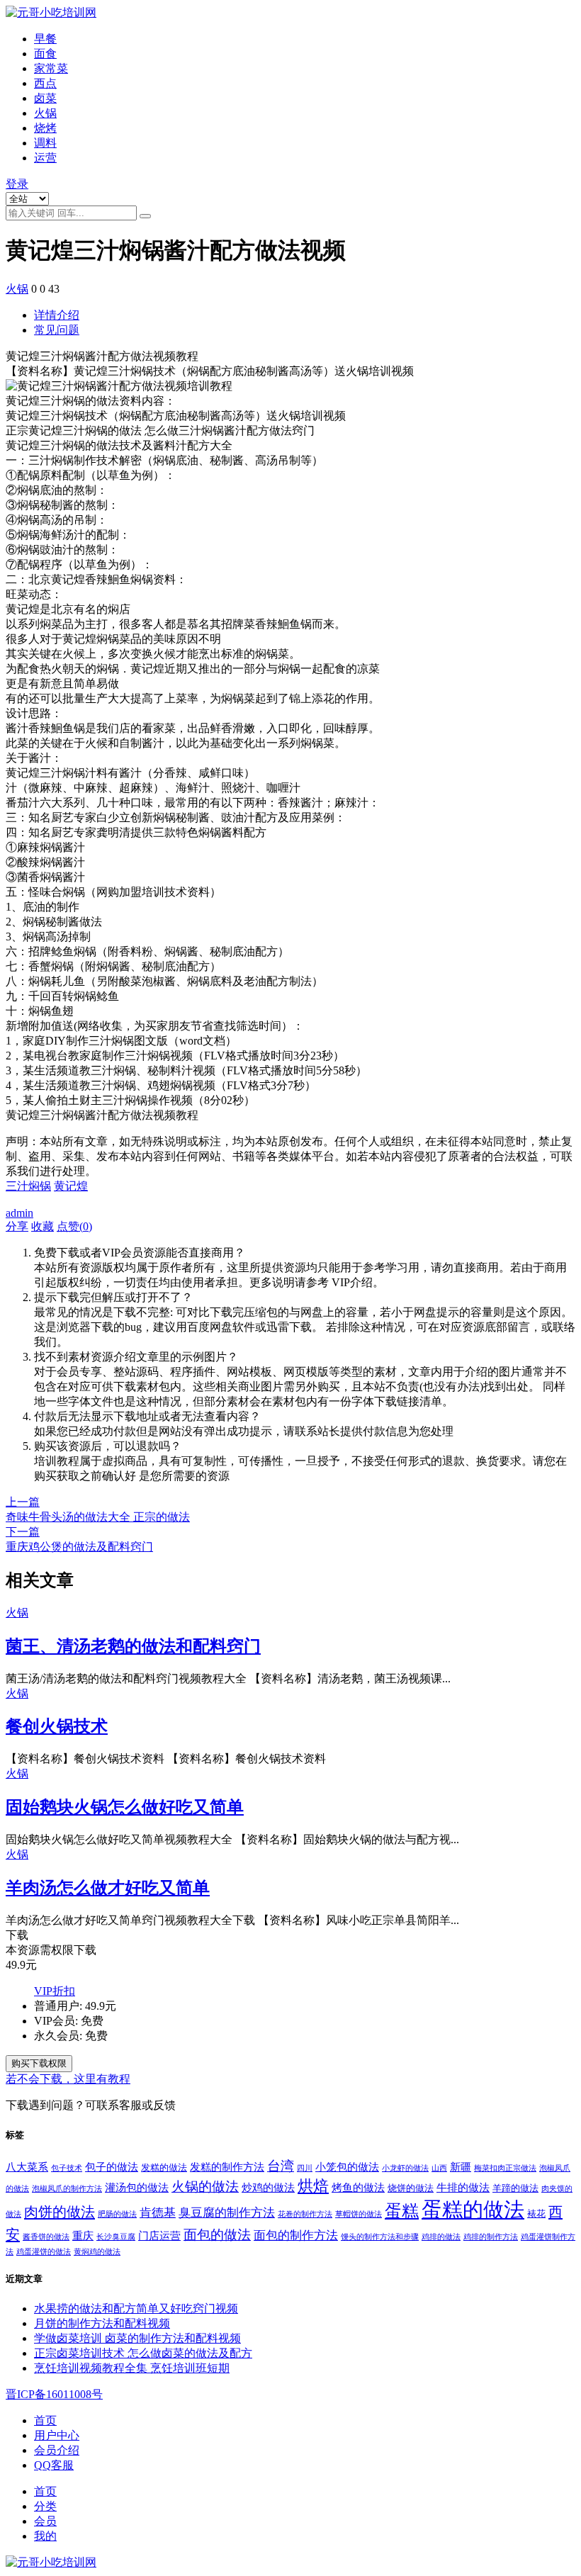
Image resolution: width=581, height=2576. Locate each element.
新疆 (461, 2167)
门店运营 (159, 2235)
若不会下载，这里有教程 (68, 2079)
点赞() (74, 1226)
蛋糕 (402, 2211)
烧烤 (45, 128)
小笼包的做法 (347, 2167)
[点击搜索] (145, 216)
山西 (439, 2168)
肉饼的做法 (60, 2212)
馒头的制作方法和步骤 (380, 2237)
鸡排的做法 (441, 2237)
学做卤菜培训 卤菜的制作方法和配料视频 (137, 2338)
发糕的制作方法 (227, 2167)
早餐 (45, 39)
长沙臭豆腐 (116, 2237)
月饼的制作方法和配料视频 (102, 2323)
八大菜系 (27, 2167)
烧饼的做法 (411, 2188)
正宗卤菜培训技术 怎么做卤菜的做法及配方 (143, 2353)
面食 (45, 54)
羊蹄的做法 (515, 2188)
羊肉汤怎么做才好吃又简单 (108, 1888)
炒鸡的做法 (268, 2187)
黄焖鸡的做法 (97, 2252)
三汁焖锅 (28, 1186)
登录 (17, 184)
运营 (45, 158)
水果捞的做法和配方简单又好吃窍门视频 (136, 2308)
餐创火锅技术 (57, 1726)
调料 (45, 143)
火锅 (45, 113)
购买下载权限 (39, 2063)
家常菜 (51, 68)
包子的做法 (112, 2167)
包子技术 (67, 2168)
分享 (17, 1226)
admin (19, 1213)
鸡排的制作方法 (491, 2237)
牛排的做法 (463, 2187)
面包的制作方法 (296, 2235)
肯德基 (158, 2213)
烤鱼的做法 (358, 2187)
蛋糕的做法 (473, 2210)
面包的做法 (217, 2235)
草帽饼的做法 (359, 2214)
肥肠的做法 (117, 2214)
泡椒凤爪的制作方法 (67, 2189)
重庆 (83, 2235)
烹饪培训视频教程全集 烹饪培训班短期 (132, 2368)
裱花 (536, 2214)
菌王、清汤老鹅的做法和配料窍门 (133, 1646)
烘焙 (313, 2186)
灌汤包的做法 (137, 2187)
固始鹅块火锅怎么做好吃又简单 (125, 1807)
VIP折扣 (55, 1991)
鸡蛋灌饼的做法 (44, 2252)
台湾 (281, 2166)
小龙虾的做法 (405, 2168)
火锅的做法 (205, 2187)
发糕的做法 (164, 2167)
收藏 (43, 1226)
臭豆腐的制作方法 (227, 2213)
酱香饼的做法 (46, 2237)
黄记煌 (71, 1186)
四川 (305, 2168)
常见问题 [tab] (57, 330)
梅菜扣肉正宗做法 (505, 2168)
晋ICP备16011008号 (54, 2394)
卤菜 (45, 98)
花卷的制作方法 (305, 2214)
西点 (45, 83)
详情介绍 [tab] (57, 315)
